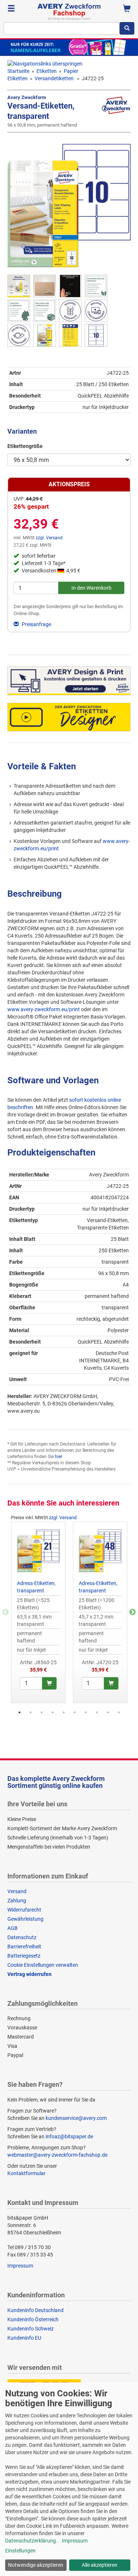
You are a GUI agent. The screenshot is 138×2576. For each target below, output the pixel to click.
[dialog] (69, 2479)
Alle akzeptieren (100, 2565)
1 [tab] (20, 1712)
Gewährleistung (25, 1919)
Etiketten (47, 71)
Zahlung (17, 1901)
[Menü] (11, 9)
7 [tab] (86, 1712)
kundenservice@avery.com (76, 2118)
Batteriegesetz (24, 1956)
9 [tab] (108, 1712)
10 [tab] (119, 1712)
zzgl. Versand (49, 538)
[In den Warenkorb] (49, 1683)
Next (132, 1612)
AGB (13, 1928)
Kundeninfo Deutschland (36, 2310)
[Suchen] (127, 28)
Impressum (20, 2266)
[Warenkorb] (127, 9)
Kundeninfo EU (24, 2338)
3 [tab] (42, 1712)
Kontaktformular (26, 2173)
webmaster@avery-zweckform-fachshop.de (57, 2155)
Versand (17, 1891)
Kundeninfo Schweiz (31, 2329)
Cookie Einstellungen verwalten (43, 1965)
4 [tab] (53, 1712)
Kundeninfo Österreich (33, 2319)
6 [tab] (75, 1712)
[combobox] (62, 28)
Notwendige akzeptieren (36, 2565)
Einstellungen (20, 2551)
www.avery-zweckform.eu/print (44, 1009)
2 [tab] (31, 1712)
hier (58, 1457)
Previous (6, 1612)
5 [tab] (64, 1712)
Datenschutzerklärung (31, 2541)
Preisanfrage (36, 624)
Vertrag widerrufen (29, 1974)
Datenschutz (22, 1937)
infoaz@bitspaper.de (69, 2136)
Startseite (18, 71)
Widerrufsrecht (24, 1910)
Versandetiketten (55, 78)
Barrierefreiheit (24, 1947)
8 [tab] (97, 1712)
